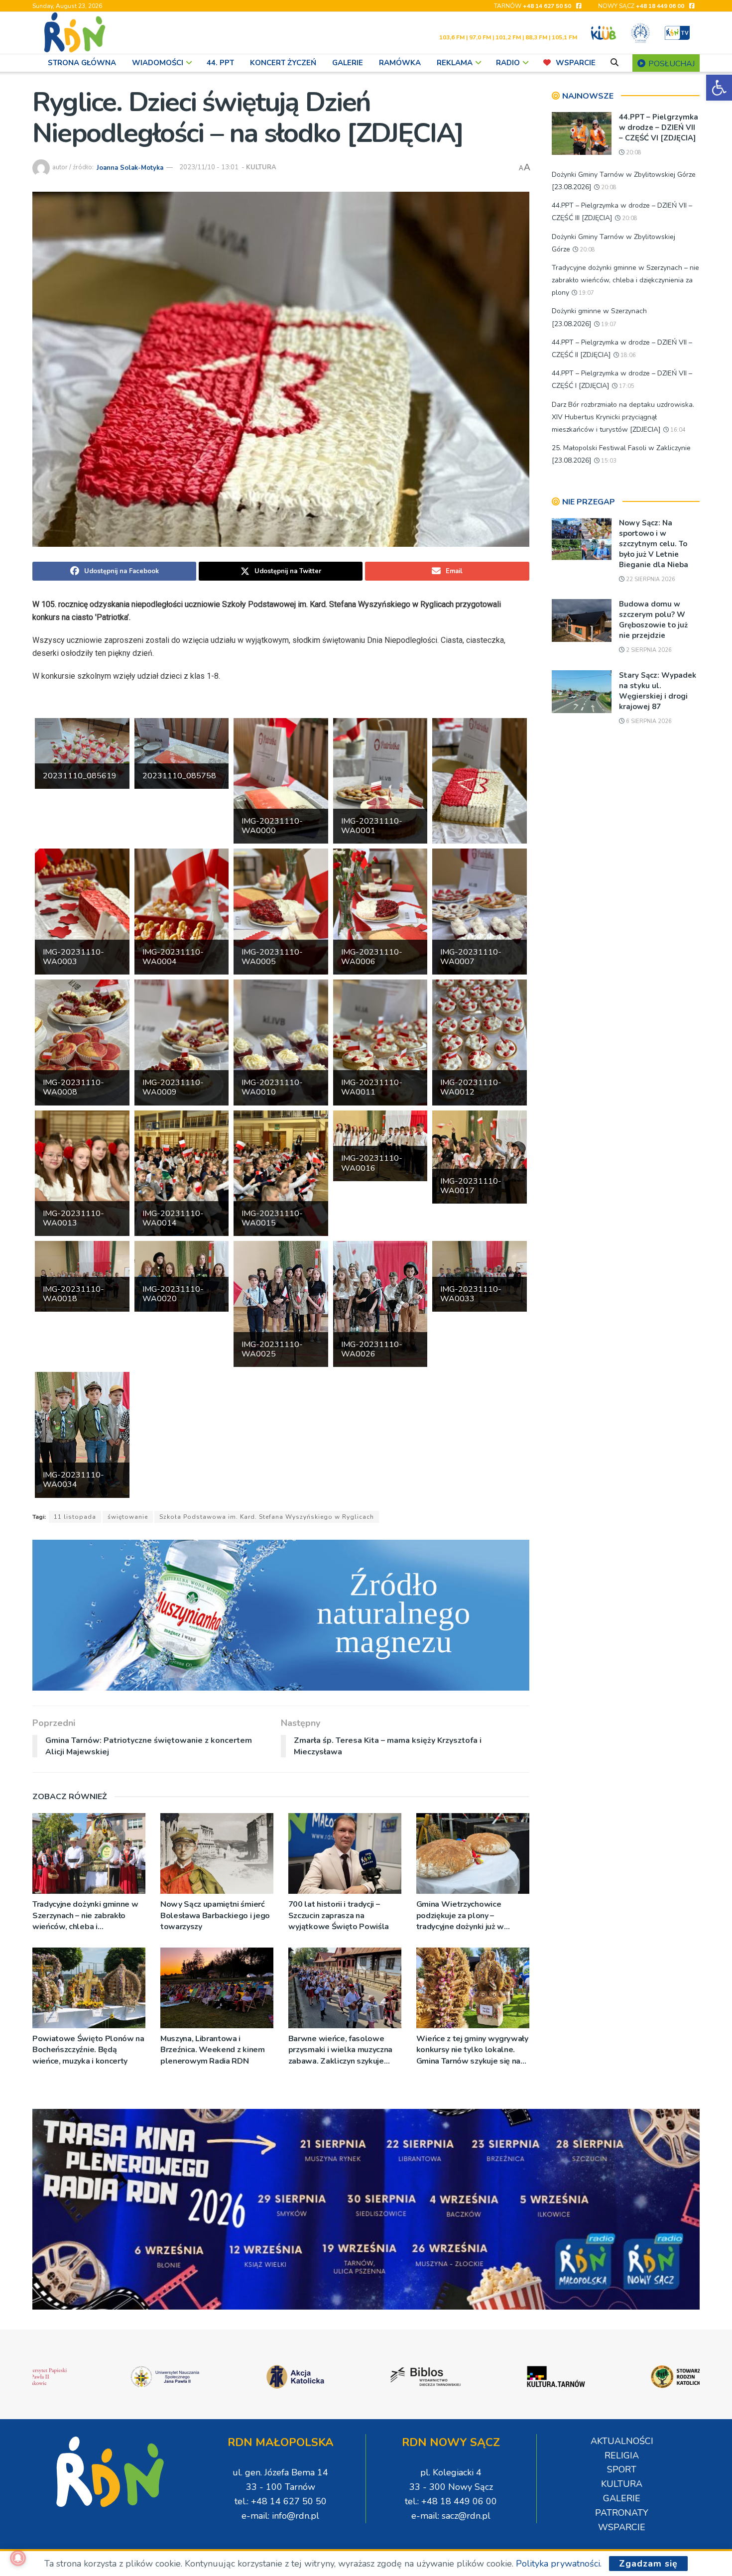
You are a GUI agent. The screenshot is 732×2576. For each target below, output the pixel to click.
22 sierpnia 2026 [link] (650, 579)
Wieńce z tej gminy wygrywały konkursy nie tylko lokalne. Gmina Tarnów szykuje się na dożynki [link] (472, 2050)
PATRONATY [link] (622, 2513)
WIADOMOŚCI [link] (158, 63)
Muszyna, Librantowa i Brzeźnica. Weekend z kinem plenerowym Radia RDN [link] (213, 2050)
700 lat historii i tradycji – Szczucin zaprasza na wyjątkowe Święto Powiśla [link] (339, 1915)
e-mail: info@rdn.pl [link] (280, 2516)
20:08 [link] (633, 153)
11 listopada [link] (75, 1517)
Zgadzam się (648, 2564)
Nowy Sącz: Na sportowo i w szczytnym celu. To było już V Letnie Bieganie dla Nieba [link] (654, 544)
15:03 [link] (608, 461)
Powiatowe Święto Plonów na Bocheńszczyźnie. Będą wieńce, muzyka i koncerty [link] (88, 2050)
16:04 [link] (677, 430)
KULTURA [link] (261, 167)
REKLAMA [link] (455, 63)
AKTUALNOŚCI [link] (622, 2441)
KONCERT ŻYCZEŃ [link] (283, 63)
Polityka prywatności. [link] (559, 2564)
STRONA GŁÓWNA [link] (82, 63)
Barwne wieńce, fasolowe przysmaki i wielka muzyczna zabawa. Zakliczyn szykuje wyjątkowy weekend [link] (340, 2050)
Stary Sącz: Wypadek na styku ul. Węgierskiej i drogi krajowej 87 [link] (658, 691)
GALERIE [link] (348, 63)
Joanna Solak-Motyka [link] (130, 167)
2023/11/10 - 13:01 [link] (209, 167)
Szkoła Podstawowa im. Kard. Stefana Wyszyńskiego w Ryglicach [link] (267, 1517)
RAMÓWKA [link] (400, 63)
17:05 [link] (626, 386)
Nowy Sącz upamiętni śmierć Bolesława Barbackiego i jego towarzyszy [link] (215, 1915)
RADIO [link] (508, 63)
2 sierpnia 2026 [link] (648, 650)
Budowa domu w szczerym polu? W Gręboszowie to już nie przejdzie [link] (653, 620)
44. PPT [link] (220, 63)
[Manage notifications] (18, 2558)
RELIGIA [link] (622, 2455)
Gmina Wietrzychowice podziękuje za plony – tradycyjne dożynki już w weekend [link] (460, 1915)
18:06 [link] (627, 355)
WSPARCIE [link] (576, 63)
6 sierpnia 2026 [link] (648, 721)
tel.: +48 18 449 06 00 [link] (451, 2501)
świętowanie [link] (128, 1517)
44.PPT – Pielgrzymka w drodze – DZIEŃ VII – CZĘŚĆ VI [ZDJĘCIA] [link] (659, 127)
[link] (719, 88)
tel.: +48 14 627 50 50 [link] (281, 2501)
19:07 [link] (586, 293)
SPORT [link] (622, 2469)
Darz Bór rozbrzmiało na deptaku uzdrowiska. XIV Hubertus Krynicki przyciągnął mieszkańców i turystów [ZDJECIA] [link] (623, 417)
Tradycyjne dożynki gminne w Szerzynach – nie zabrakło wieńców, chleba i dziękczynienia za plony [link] (85, 1915)
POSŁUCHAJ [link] (671, 64)
